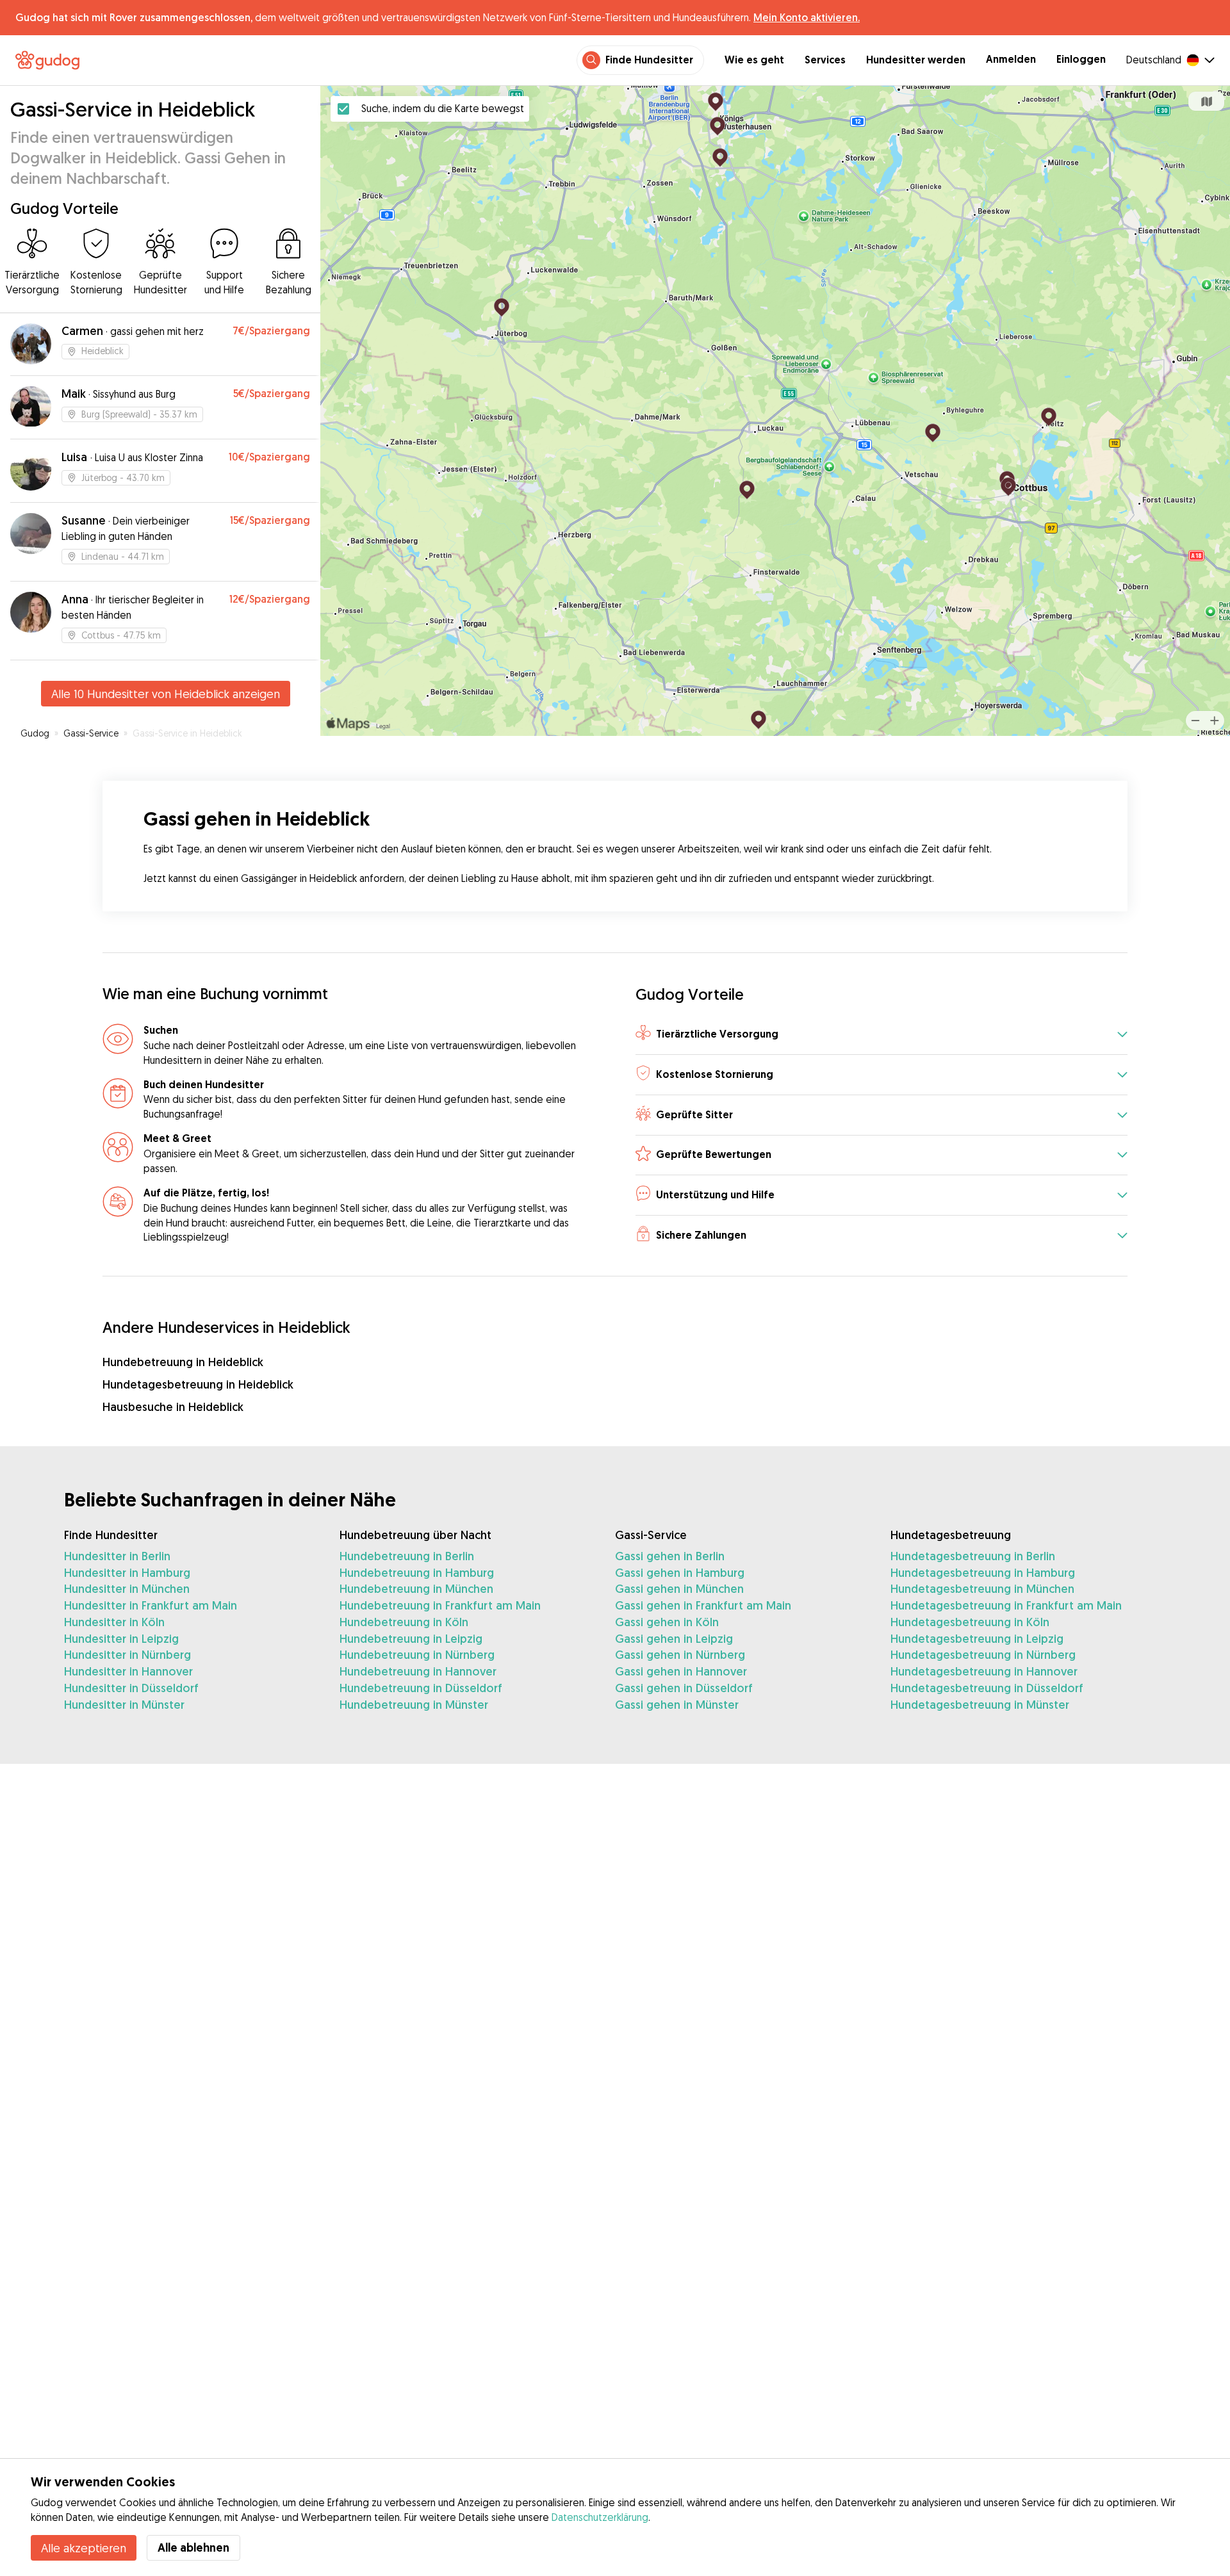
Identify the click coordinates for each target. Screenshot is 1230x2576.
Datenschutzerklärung (600, 2517)
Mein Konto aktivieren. (807, 17)
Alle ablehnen (193, 2547)
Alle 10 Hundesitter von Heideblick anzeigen (166, 694)
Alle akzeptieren (84, 2548)
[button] (881, 1035)
